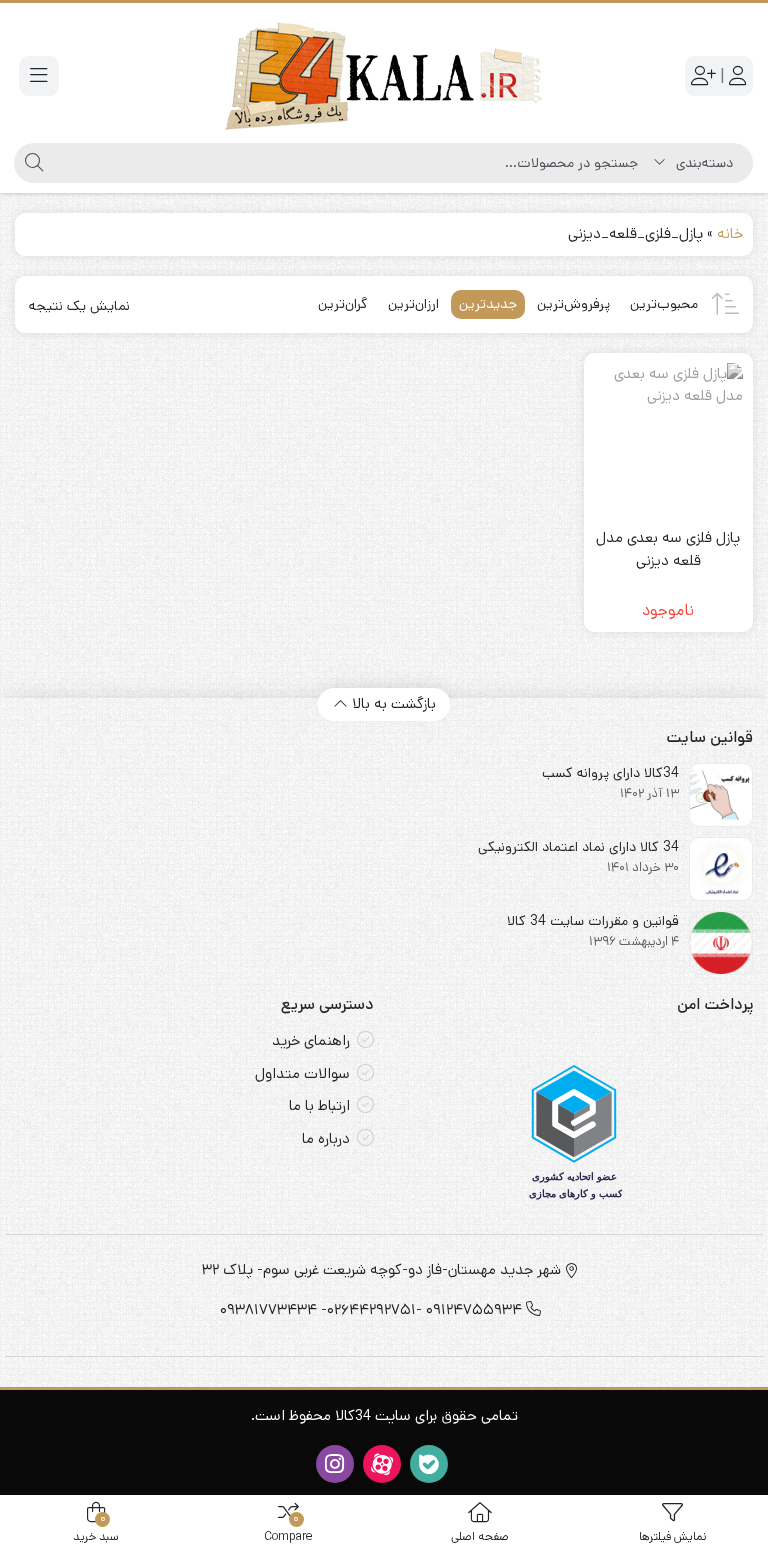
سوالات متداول (302, 1073)
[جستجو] (31, 163)
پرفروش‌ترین (573, 304)
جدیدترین (488, 304)
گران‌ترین (343, 304)
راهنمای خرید (311, 1040)
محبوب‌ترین (664, 304)
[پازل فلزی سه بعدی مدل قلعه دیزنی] (669, 438)
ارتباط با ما (319, 1105)
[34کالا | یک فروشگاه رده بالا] (384, 76)
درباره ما (326, 1138)
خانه (730, 233)
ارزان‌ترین (413, 304)
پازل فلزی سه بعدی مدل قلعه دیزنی (668, 549)
